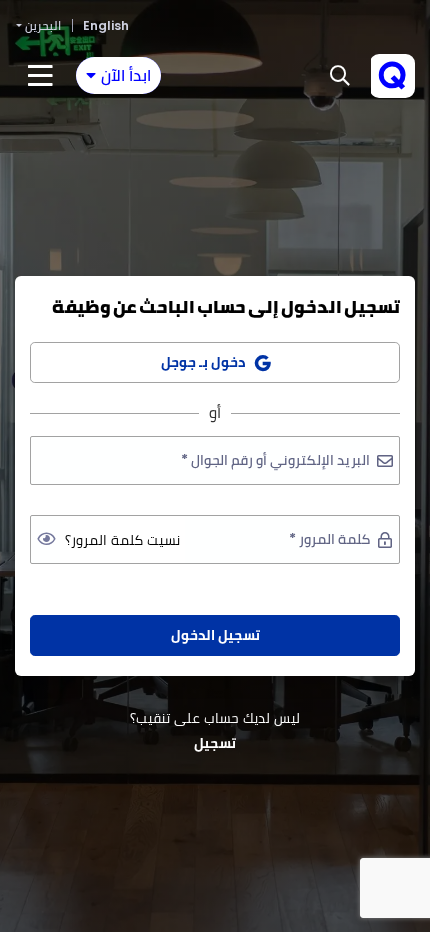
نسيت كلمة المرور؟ (122, 540)
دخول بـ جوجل (203, 362)
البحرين (43, 25)
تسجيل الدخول (215, 635)
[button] (340, 76)
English (106, 25)
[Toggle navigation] (40, 76)
